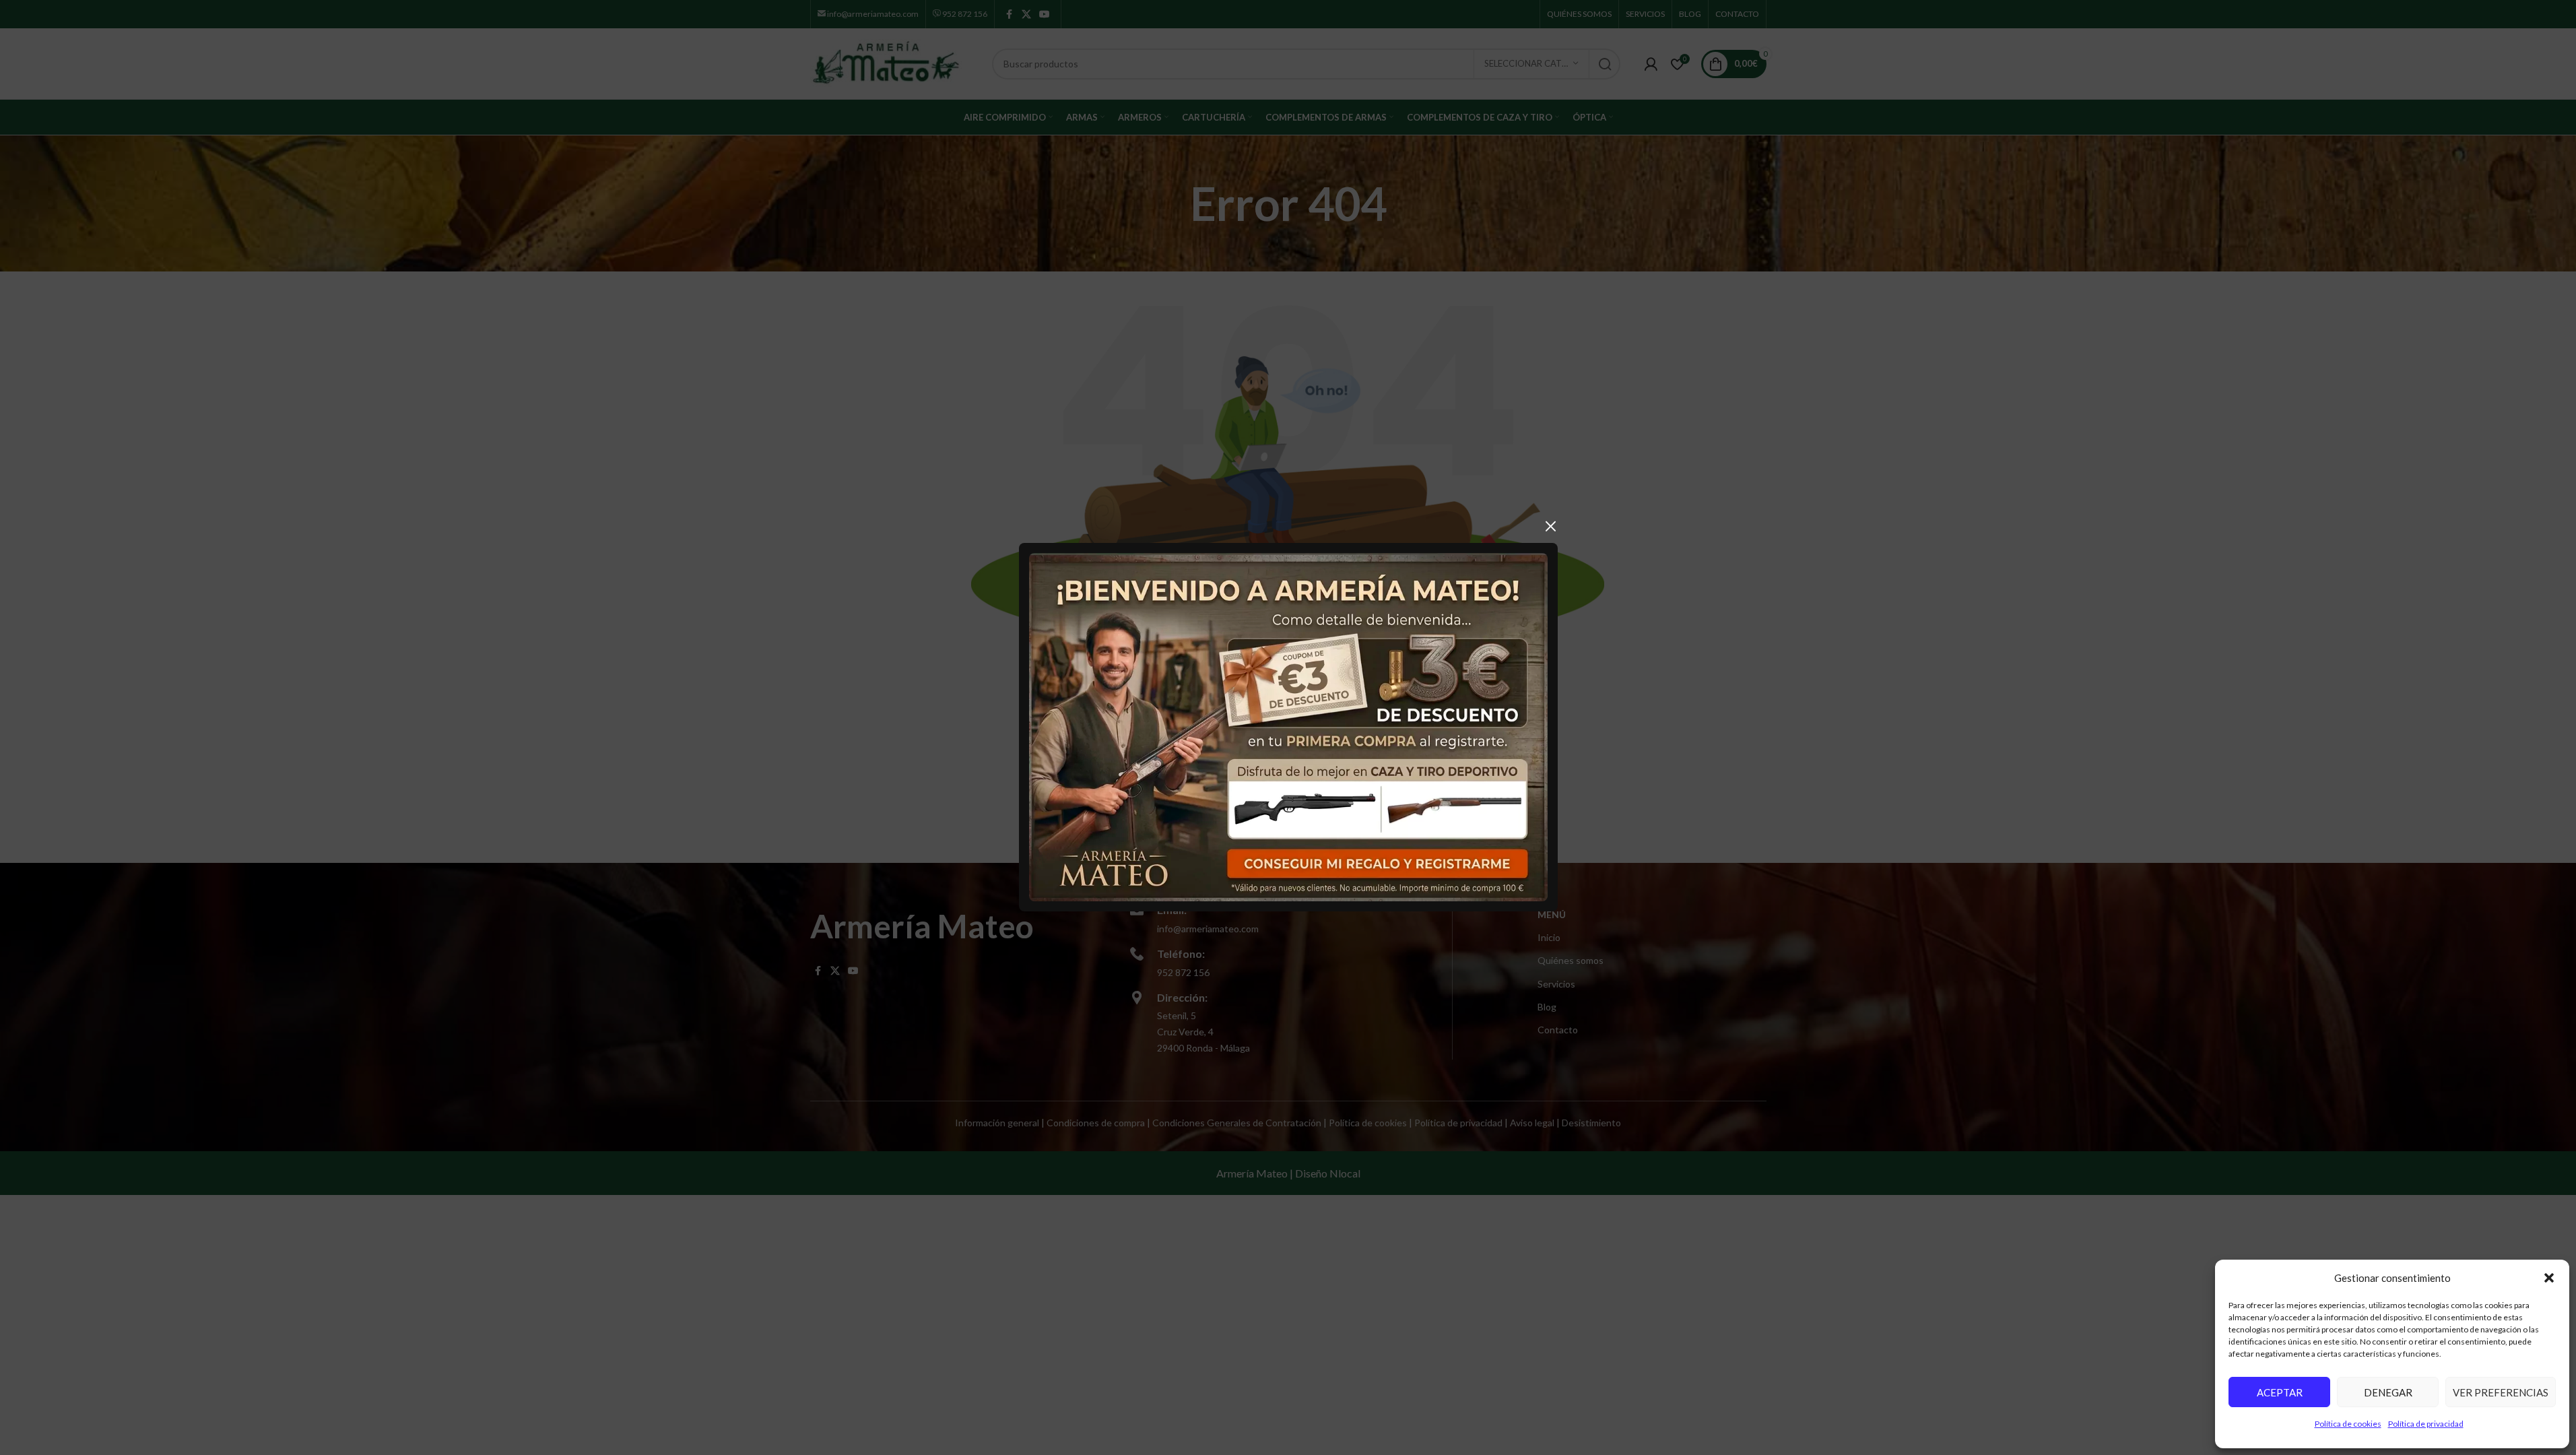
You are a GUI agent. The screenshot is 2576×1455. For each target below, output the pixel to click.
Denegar (2388, 1392)
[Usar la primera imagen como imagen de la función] (1288, 726)
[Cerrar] (1551, 526)
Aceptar (2280, 1392)
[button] (2549, 1278)
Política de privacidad (2426, 1424)
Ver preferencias (2501, 1392)
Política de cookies (2348, 1424)
